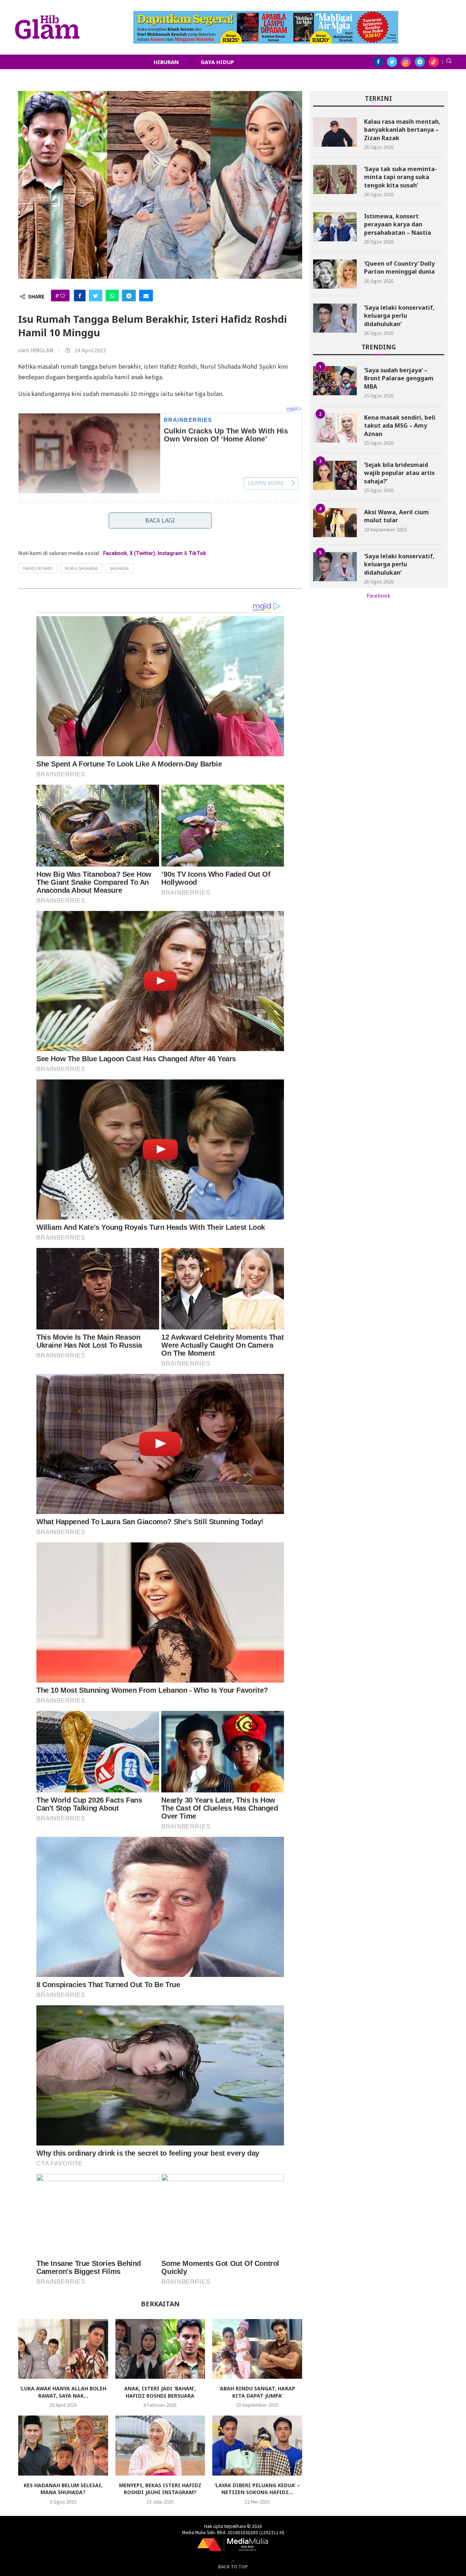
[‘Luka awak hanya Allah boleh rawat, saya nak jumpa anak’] (63, 2349)
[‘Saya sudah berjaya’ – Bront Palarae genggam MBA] (335, 381)
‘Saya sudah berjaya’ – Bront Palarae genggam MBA (399, 378)
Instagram (170, 553)
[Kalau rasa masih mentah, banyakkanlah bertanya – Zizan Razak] (335, 132)
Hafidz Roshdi (38, 568)
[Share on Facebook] (80, 296)
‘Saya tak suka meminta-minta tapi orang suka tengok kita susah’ (400, 177)
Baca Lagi (160, 520)
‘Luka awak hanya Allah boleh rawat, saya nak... (63, 2392)
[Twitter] (392, 62)
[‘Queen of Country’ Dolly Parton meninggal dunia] (335, 274)
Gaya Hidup (217, 62)
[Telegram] (420, 62)
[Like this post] (63, 296)
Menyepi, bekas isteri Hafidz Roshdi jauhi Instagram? (160, 2489)
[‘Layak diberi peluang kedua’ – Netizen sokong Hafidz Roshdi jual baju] (257, 2445)
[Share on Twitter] (96, 296)
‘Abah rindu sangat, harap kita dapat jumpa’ (257, 2392)
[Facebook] (378, 62)
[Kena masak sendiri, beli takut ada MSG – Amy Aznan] (335, 428)
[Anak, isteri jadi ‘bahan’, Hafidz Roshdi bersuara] (160, 2349)
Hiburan (166, 62)
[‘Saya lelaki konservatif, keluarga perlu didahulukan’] (335, 318)
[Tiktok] (434, 62)
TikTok (197, 553)
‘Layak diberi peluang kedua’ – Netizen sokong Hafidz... (257, 2489)
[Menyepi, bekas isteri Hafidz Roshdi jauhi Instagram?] (160, 2445)
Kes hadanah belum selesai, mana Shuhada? (63, 2489)
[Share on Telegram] (129, 296)
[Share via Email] (146, 296)
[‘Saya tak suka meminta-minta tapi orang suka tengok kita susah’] (335, 179)
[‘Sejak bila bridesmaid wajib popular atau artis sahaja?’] (335, 475)
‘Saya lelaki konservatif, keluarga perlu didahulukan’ (399, 316)
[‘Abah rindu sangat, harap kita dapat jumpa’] (257, 2349)
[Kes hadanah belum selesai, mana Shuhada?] (63, 2445)
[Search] (449, 62)
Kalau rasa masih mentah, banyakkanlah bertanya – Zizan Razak (402, 130)
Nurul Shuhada (81, 568)
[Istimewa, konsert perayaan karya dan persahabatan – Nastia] (335, 227)
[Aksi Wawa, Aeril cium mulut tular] (335, 523)
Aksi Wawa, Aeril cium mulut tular (396, 516)
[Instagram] (406, 62)
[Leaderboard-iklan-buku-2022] (266, 15)
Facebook (115, 553)
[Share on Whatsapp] (112, 296)
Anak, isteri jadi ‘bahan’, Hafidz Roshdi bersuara (160, 2392)
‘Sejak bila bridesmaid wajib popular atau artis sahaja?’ (399, 473)
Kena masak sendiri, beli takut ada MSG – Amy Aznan (400, 426)
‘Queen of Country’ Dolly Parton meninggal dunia (399, 267)
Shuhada (119, 568)
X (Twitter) (142, 553)
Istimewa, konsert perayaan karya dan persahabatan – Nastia (398, 224)
